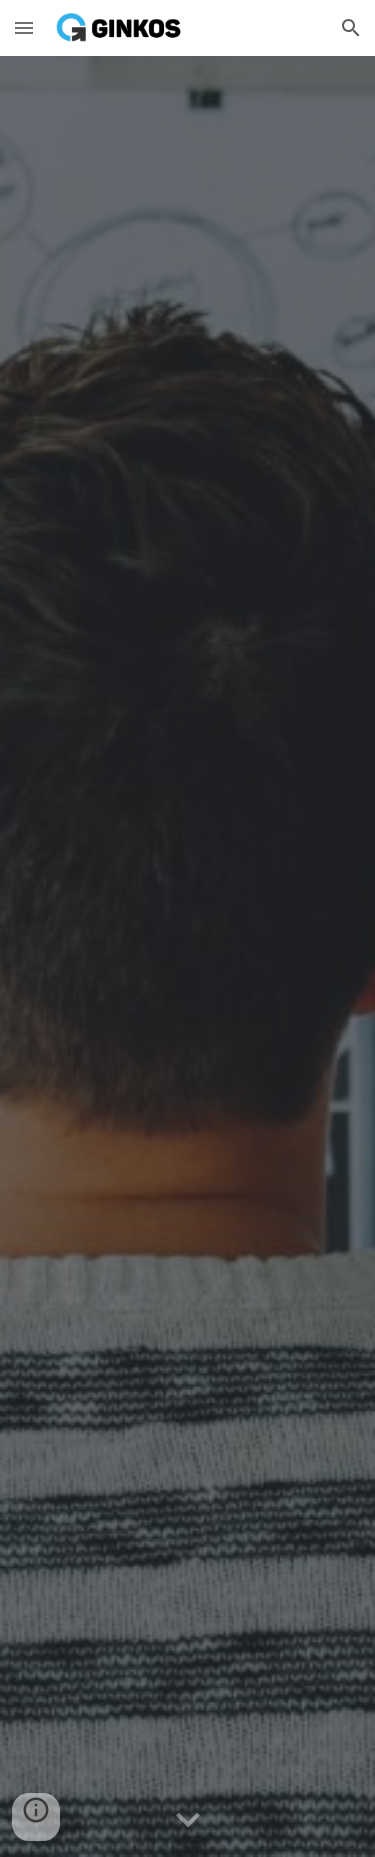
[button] (24, 27)
